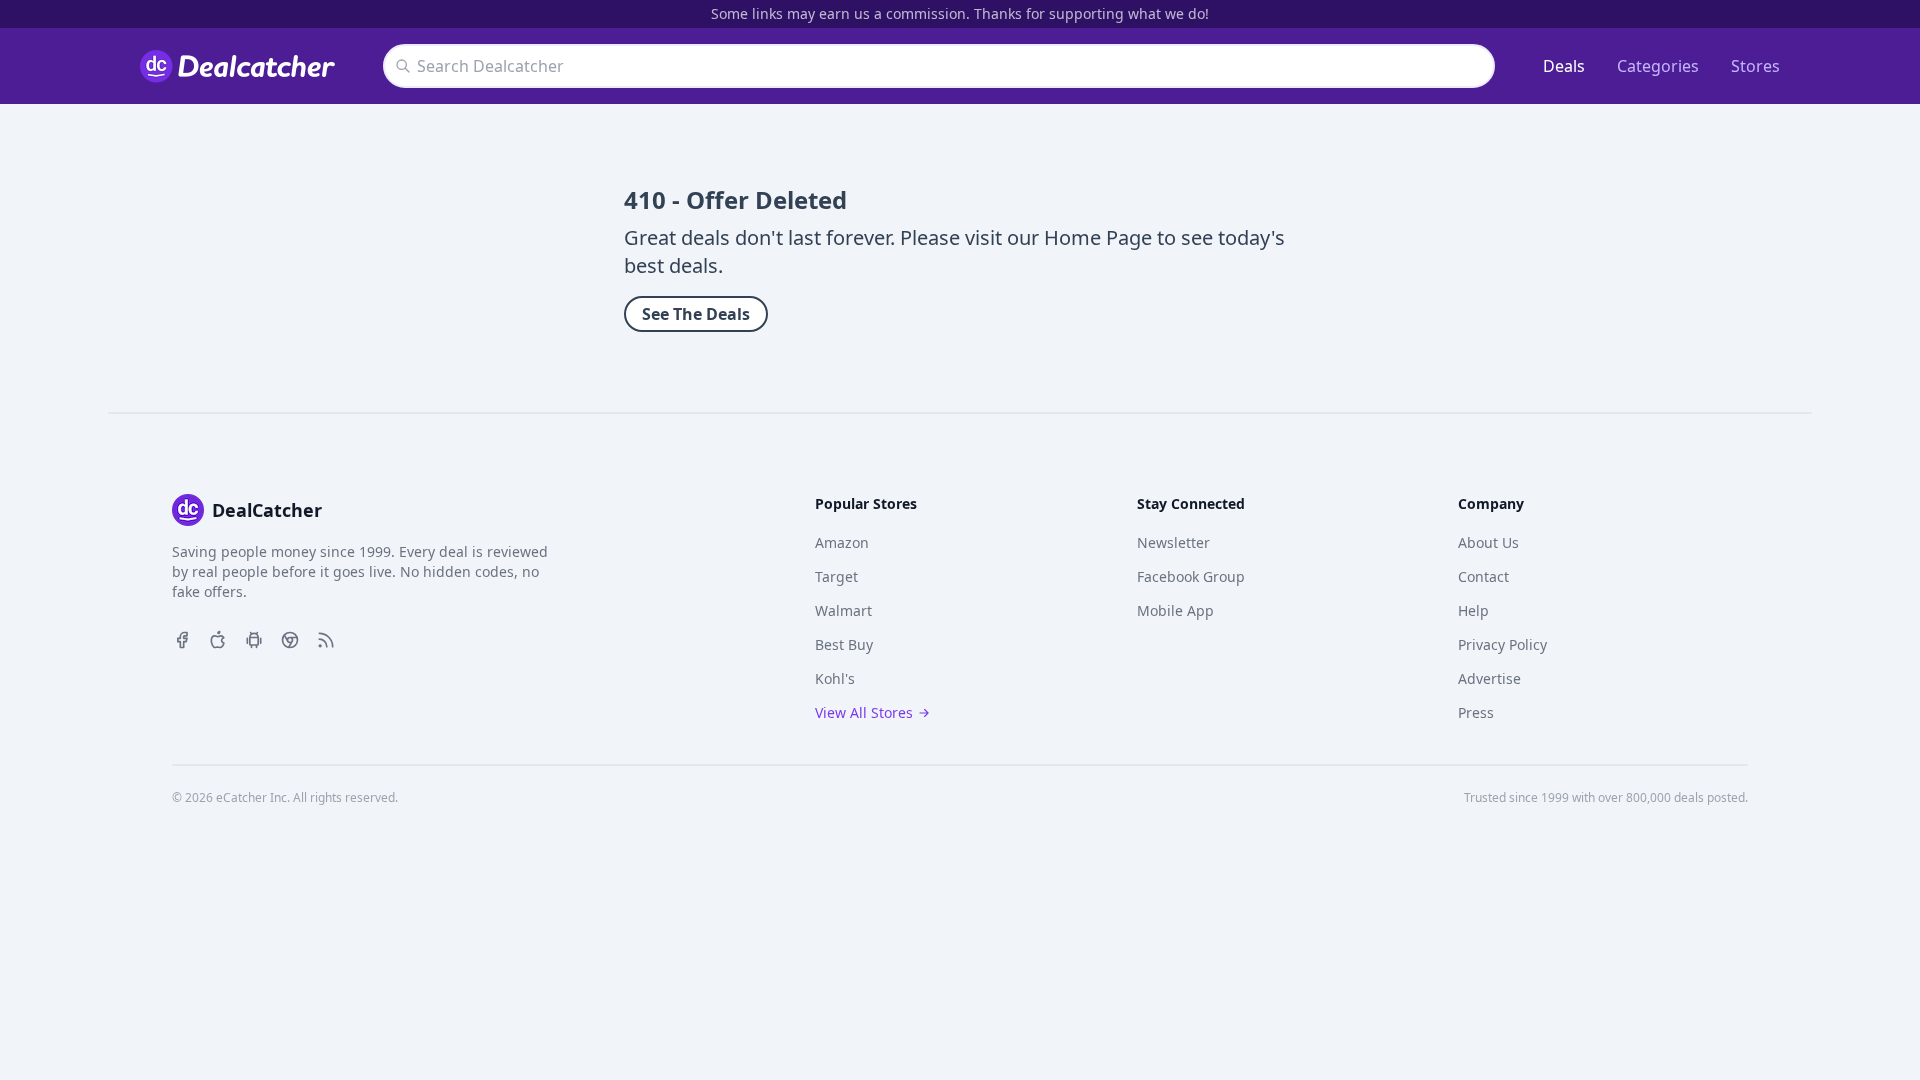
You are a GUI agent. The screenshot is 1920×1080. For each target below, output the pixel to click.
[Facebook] (182, 638)
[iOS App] (218, 638)
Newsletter (1173, 542)
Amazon (842, 542)
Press (1476, 712)
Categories (1658, 66)
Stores (1755, 66)
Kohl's (835, 678)
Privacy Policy (1502, 644)
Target (836, 576)
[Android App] (254, 638)
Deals (1564, 66)
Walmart (843, 610)
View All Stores (864, 712)
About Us (1488, 542)
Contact (1483, 576)
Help (1473, 610)
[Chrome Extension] (290, 638)
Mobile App (1175, 610)
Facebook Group (1191, 576)
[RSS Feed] (326, 638)
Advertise (1489, 678)
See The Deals (696, 314)
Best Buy (844, 644)
